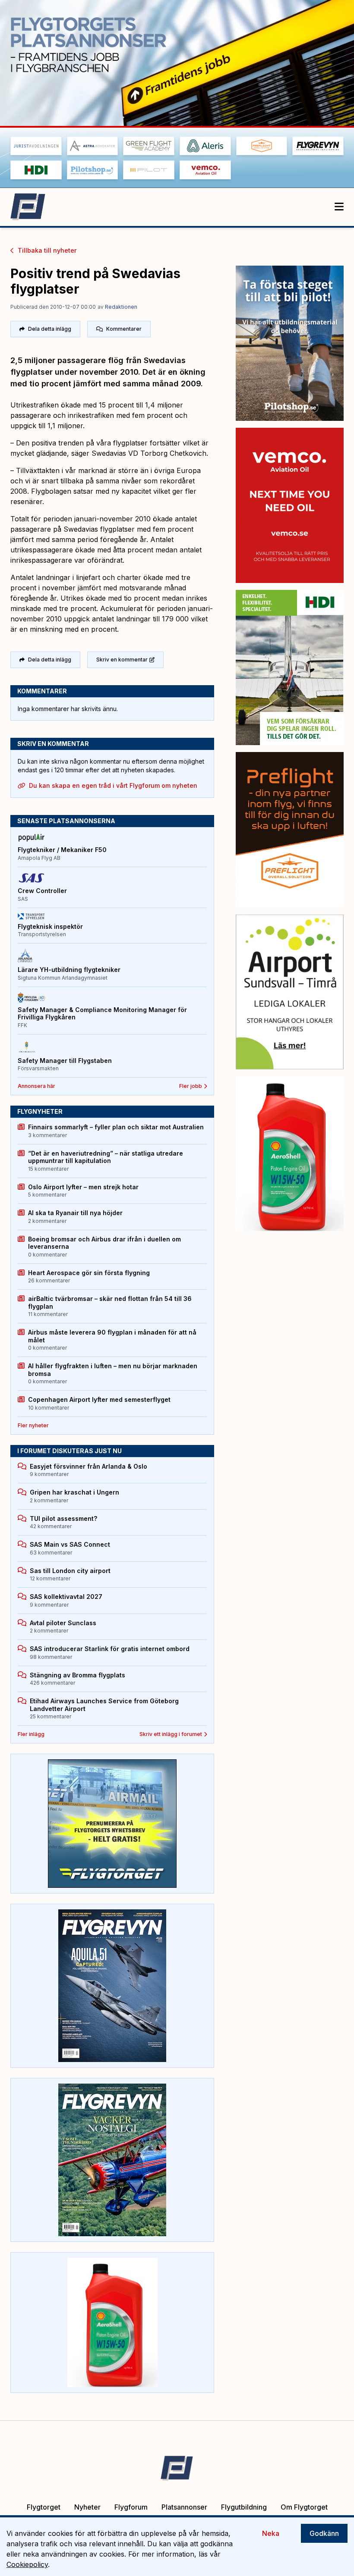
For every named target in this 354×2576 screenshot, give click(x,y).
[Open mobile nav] (339, 207)
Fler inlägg (31, 1734)
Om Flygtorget (304, 2507)
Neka (271, 2533)
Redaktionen (121, 307)
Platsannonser (184, 2507)
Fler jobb (191, 1086)
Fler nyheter (33, 1425)
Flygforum (131, 2507)
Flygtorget (44, 2507)
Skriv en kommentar (122, 660)
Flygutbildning (244, 2507)
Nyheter (87, 2507)
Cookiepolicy (27, 2564)
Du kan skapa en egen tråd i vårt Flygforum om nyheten (113, 785)
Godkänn (324, 2533)
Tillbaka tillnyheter (47, 250)
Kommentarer (124, 329)
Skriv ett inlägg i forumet (171, 1734)
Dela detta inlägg (50, 329)
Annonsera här (36, 1086)
